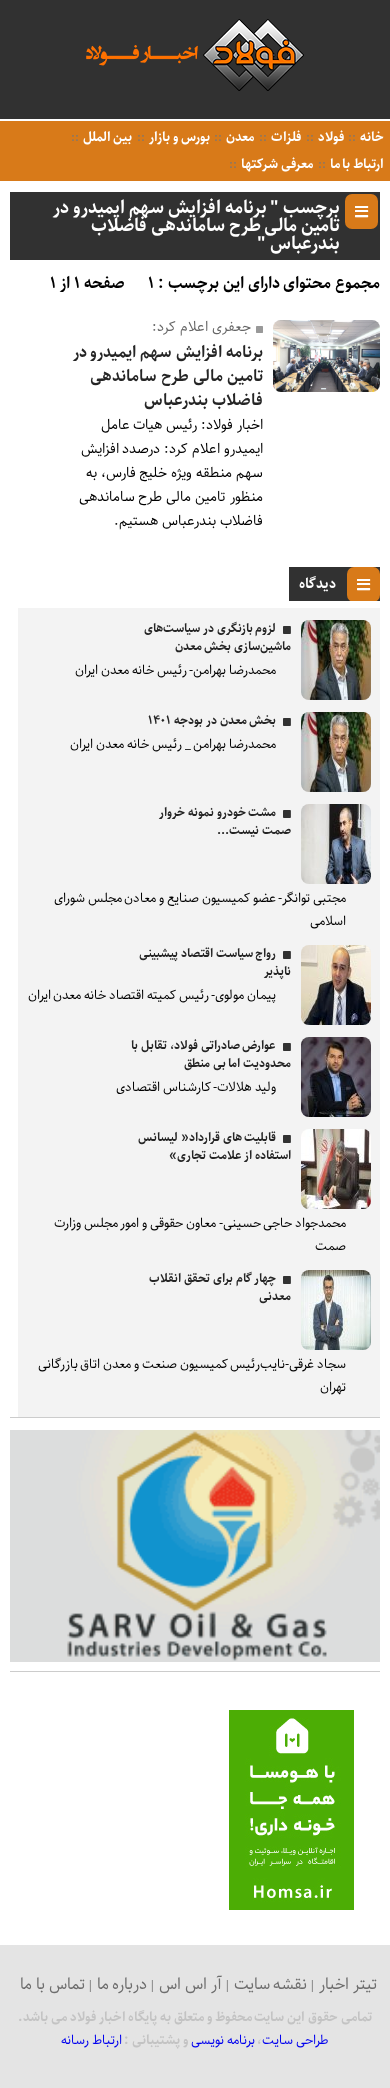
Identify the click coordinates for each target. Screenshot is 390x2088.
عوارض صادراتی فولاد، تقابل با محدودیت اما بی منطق (211, 1054)
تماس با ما (52, 1984)
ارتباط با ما (355, 164)
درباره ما (122, 1984)
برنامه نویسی (223, 2040)
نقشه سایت (271, 1984)
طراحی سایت (295, 2040)
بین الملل (106, 137)
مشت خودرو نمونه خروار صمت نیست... (225, 821)
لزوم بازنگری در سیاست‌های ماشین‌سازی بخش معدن (217, 637)
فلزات (284, 137)
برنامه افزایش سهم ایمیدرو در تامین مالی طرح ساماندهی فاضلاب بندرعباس (168, 376)
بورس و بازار (177, 137)
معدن (238, 137)
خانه (370, 137)
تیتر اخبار (348, 1984)
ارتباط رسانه (91, 2040)
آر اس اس (190, 1984)
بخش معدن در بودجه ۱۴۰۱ (212, 720)
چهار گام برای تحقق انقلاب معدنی (220, 1287)
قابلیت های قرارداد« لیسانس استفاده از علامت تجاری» (214, 1146)
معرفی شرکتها (275, 164)
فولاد (329, 137)
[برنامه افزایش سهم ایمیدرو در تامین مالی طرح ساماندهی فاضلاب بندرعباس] (326, 387)
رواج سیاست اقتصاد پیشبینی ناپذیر (215, 962)
